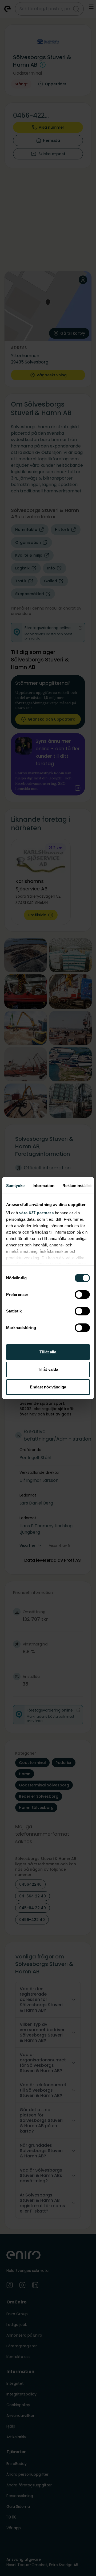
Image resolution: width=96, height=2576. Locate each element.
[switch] (82, 1295)
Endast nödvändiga (48, 1387)
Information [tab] (43, 1186)
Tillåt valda (48, 1369)
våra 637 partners (37, 1213)
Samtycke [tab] (15, 1186)
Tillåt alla (48, 1352)
